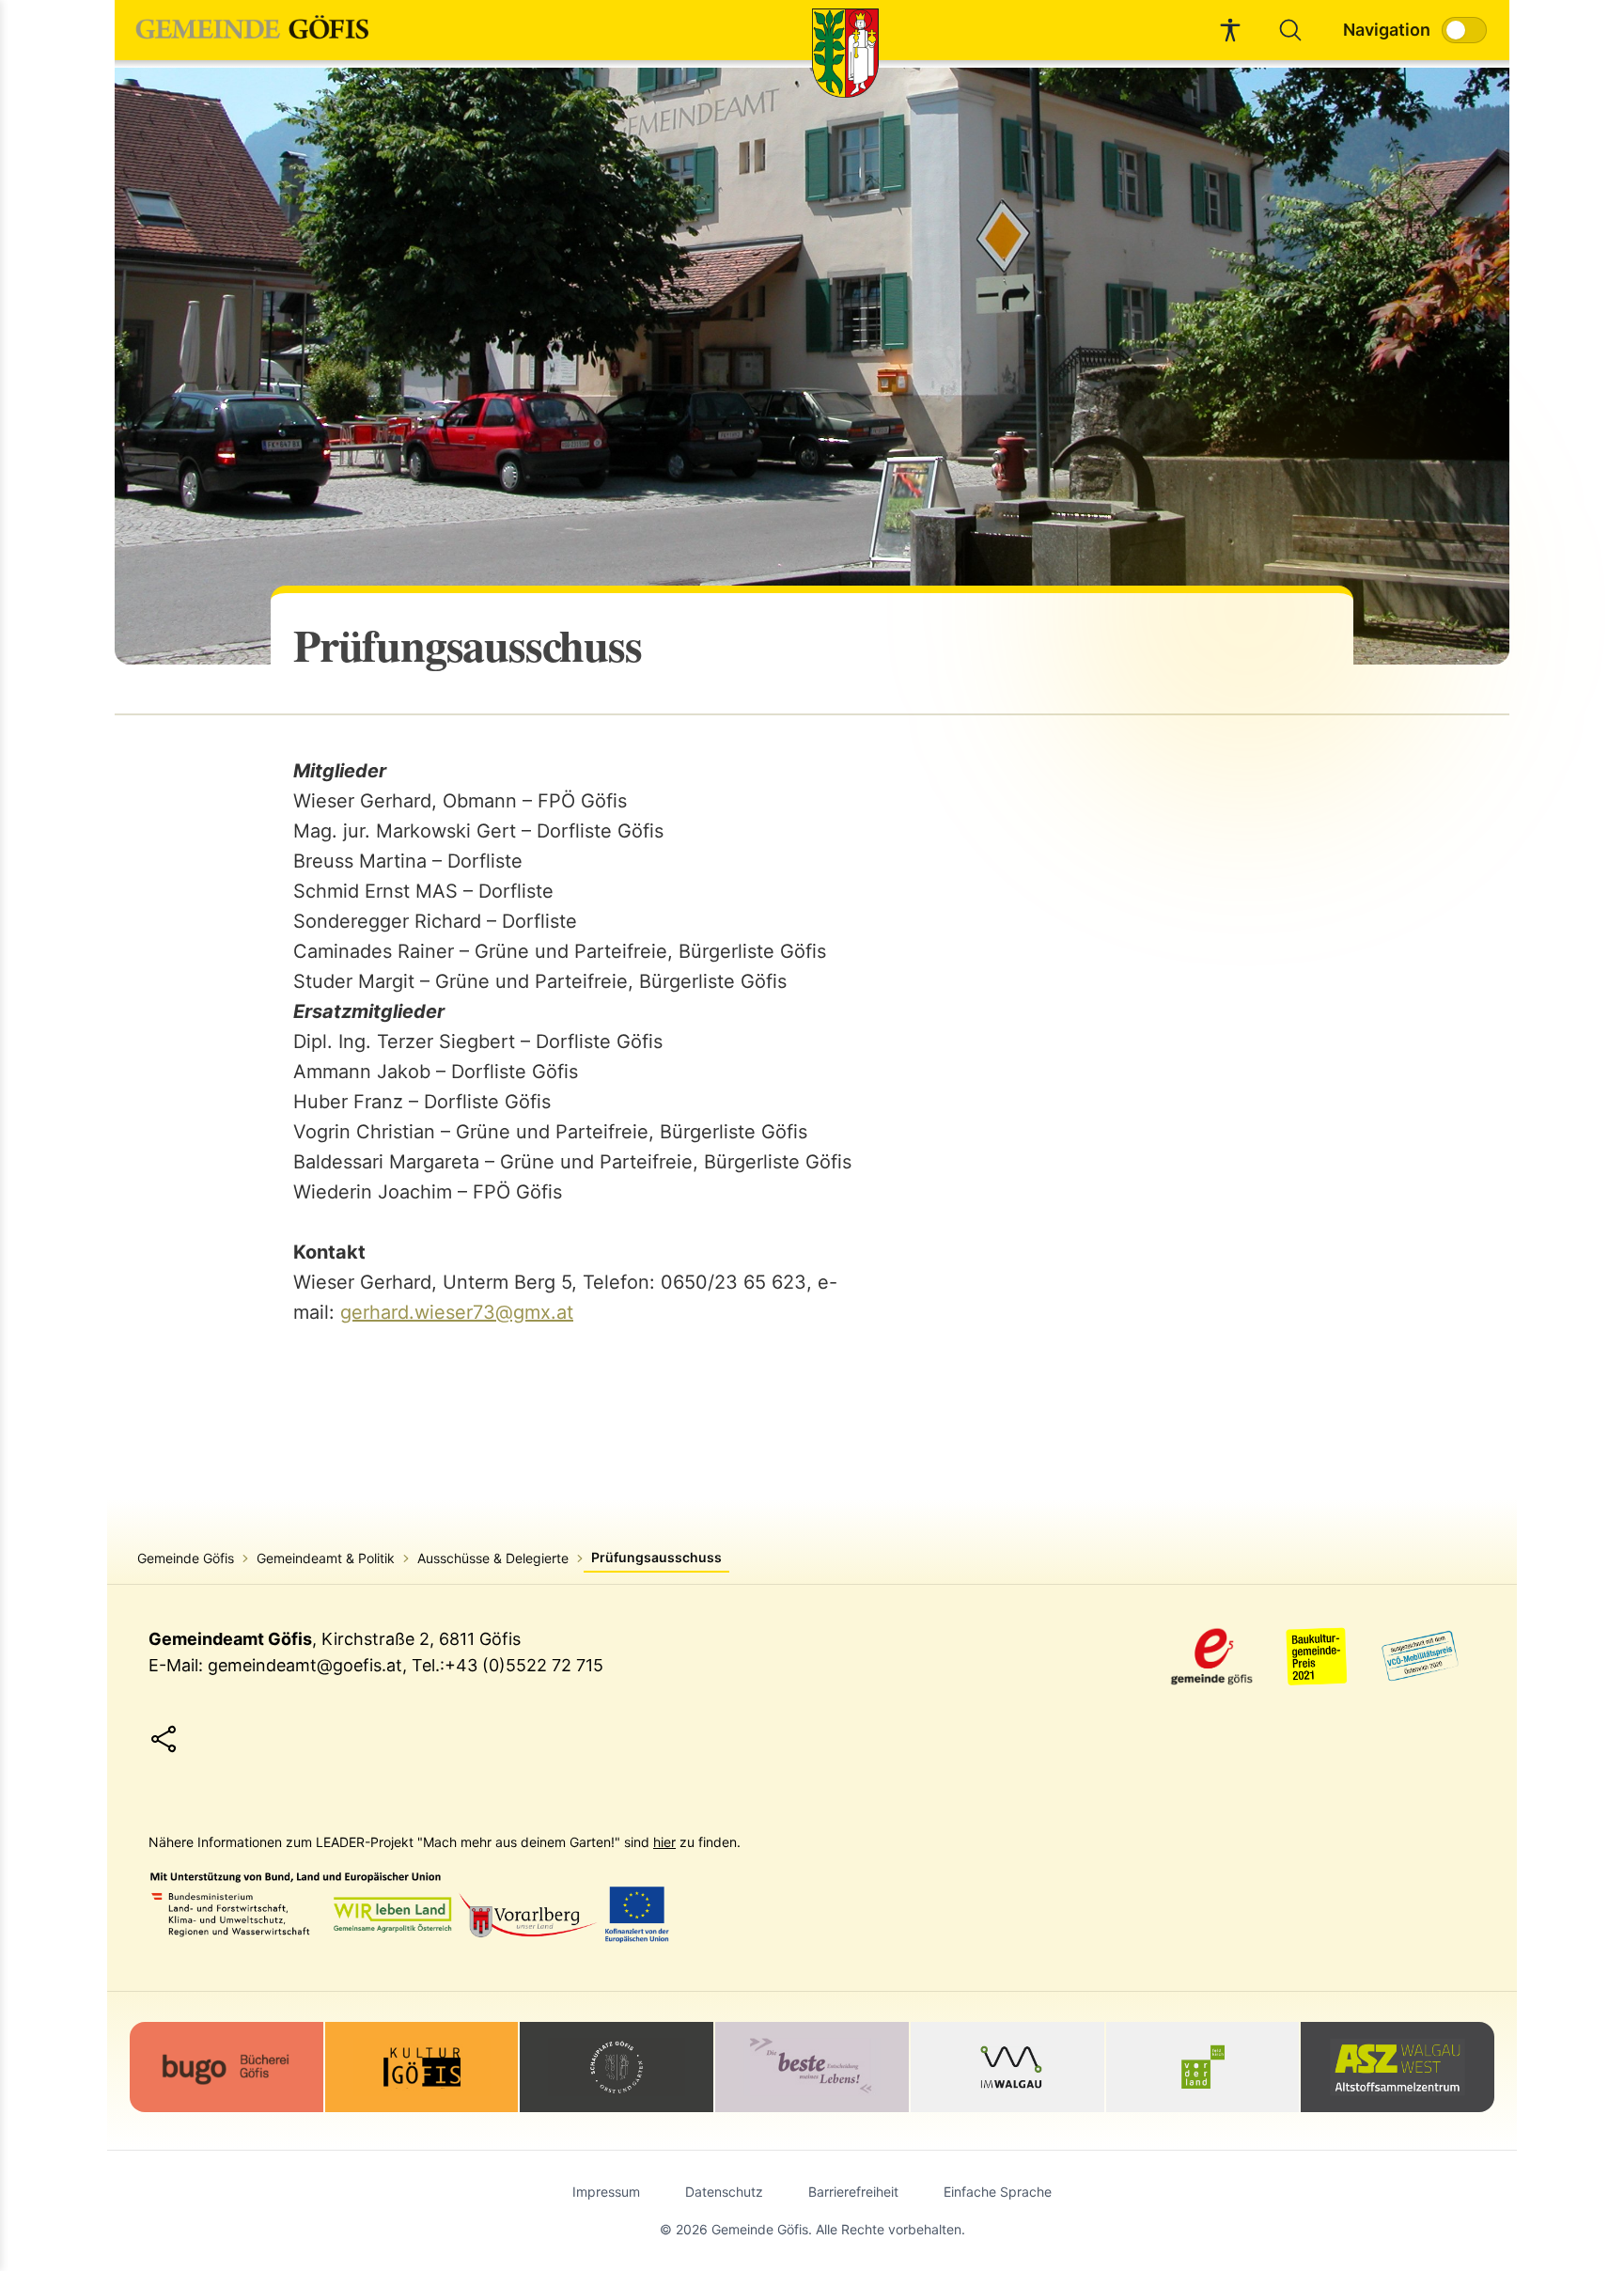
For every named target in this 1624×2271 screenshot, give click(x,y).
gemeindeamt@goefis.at (305, 1665)
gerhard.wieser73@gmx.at (457, 1312)
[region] (812, 366)
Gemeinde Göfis (186, 1558)
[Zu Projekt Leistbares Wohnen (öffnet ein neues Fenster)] (812, 2067)
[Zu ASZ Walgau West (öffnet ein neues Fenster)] (1398, 2067)
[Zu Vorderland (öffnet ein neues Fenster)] (1203, 2067)
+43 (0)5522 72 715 (524, 1665)
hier (664, 1842)
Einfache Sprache (998, 2192)
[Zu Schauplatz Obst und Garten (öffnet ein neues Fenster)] (617, 2067)
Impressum (606, 2192)
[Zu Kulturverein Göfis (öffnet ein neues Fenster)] (422, 2067)
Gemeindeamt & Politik (326, 1558)
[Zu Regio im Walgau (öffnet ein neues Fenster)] (1007, 2067)
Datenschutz (724, 2192)
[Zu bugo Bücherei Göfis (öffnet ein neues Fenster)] (226, 2067)
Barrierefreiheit (853, 2192)
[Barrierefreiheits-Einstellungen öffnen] (1230, 30)
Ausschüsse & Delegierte (493, 1558)
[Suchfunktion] (1290, 30)
